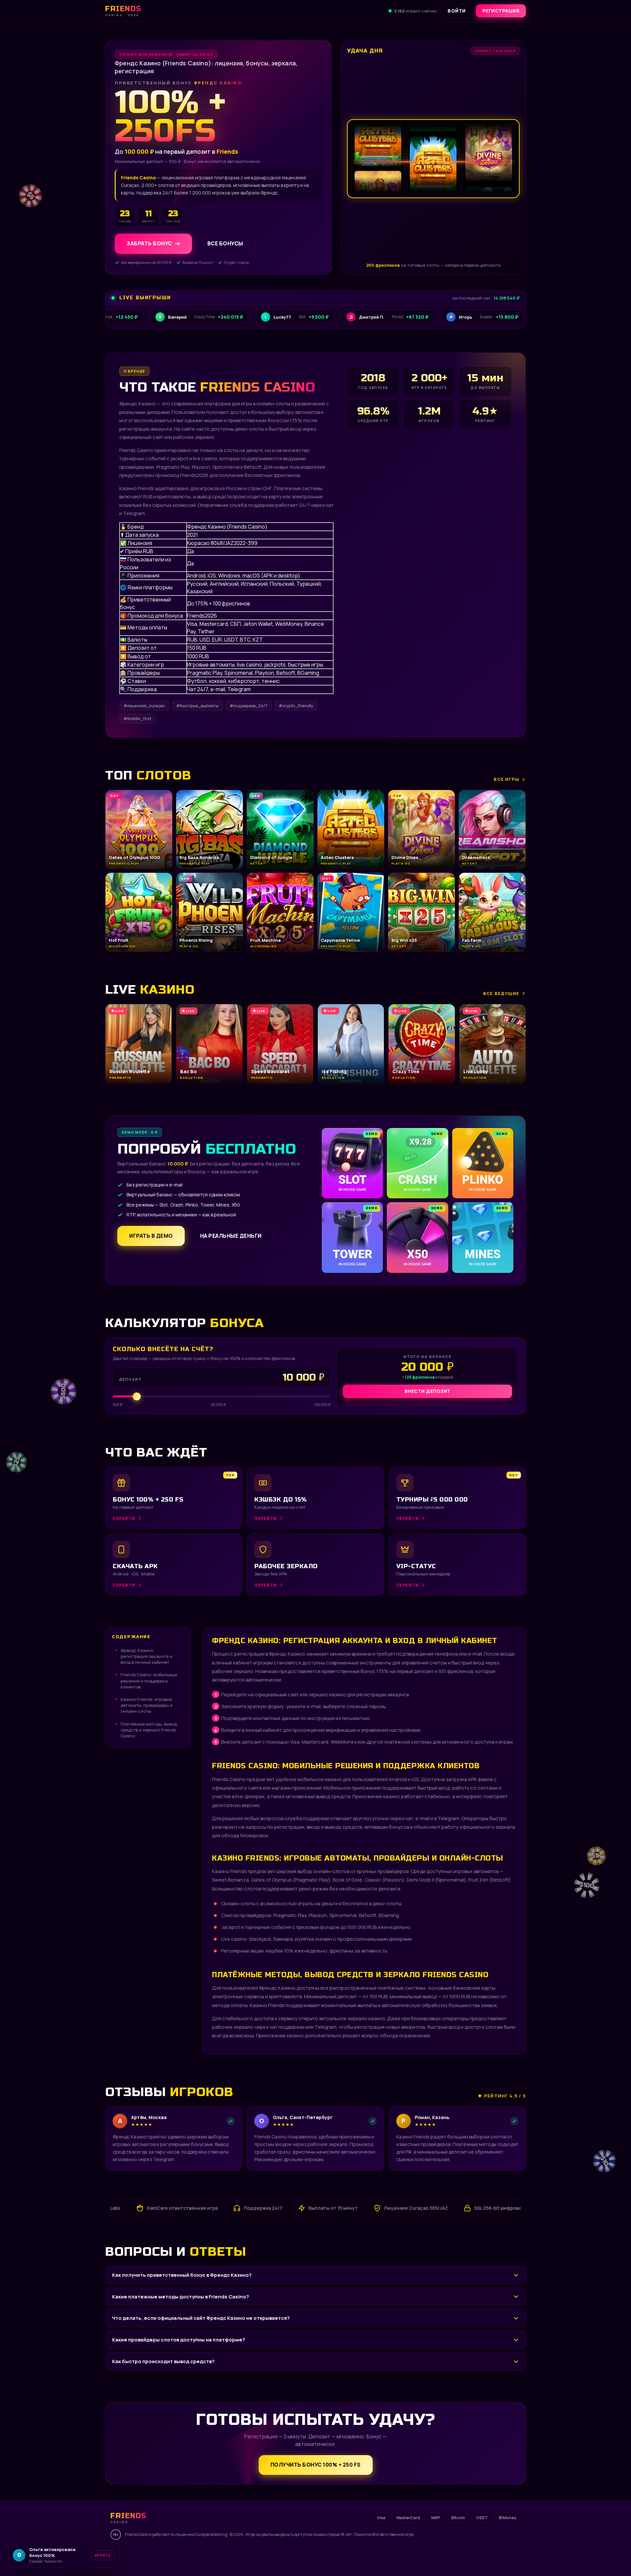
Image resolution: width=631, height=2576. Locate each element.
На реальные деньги (231, 1236)
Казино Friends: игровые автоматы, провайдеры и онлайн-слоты (147, 1705)
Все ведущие (501, 993)
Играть (103, 2555)
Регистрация (501, 11)
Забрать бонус (149, 244)
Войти (457, 11)
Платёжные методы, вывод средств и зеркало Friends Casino (149, 1730)
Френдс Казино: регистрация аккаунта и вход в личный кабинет (146, 1656)
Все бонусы (225, 244)
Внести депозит (428, 1391)
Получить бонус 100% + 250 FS (316, 2465)
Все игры (506, 779)
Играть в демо (151, 1236)
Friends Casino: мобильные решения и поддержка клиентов (149, 1681)
